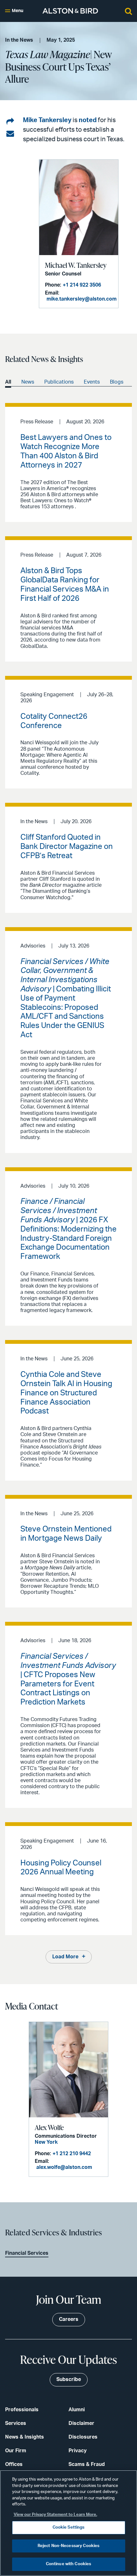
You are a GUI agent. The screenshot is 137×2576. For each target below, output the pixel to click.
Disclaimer (81, 2423)
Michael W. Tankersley (76, 265)
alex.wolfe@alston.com (64, 2167)
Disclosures (83, 2437)
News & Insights (25, 2437)
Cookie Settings (69, 2527)
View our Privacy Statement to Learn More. (55, 2515)
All (8, 382)
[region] (68, 2523)
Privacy (78, 2451)
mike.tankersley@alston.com (82, 299)
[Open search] (128, 11)
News (28, 382)
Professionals (22, 2410)
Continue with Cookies (69, 2564)
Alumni (77, 2410)
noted (88, 120)
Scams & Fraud (87, 2464)
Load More (65, 1957)
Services (16, 2423)
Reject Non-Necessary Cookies (69, 2546)
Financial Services (27, 2253)
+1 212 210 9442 (72, 2154)
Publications (59, 382)
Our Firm (16, 2451)
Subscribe (69, 2379)
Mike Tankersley (47, 120)
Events (92, 382)
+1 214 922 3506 (82, 285)
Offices (14, 2464)
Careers (69, 2319)
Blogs (117, 382)
